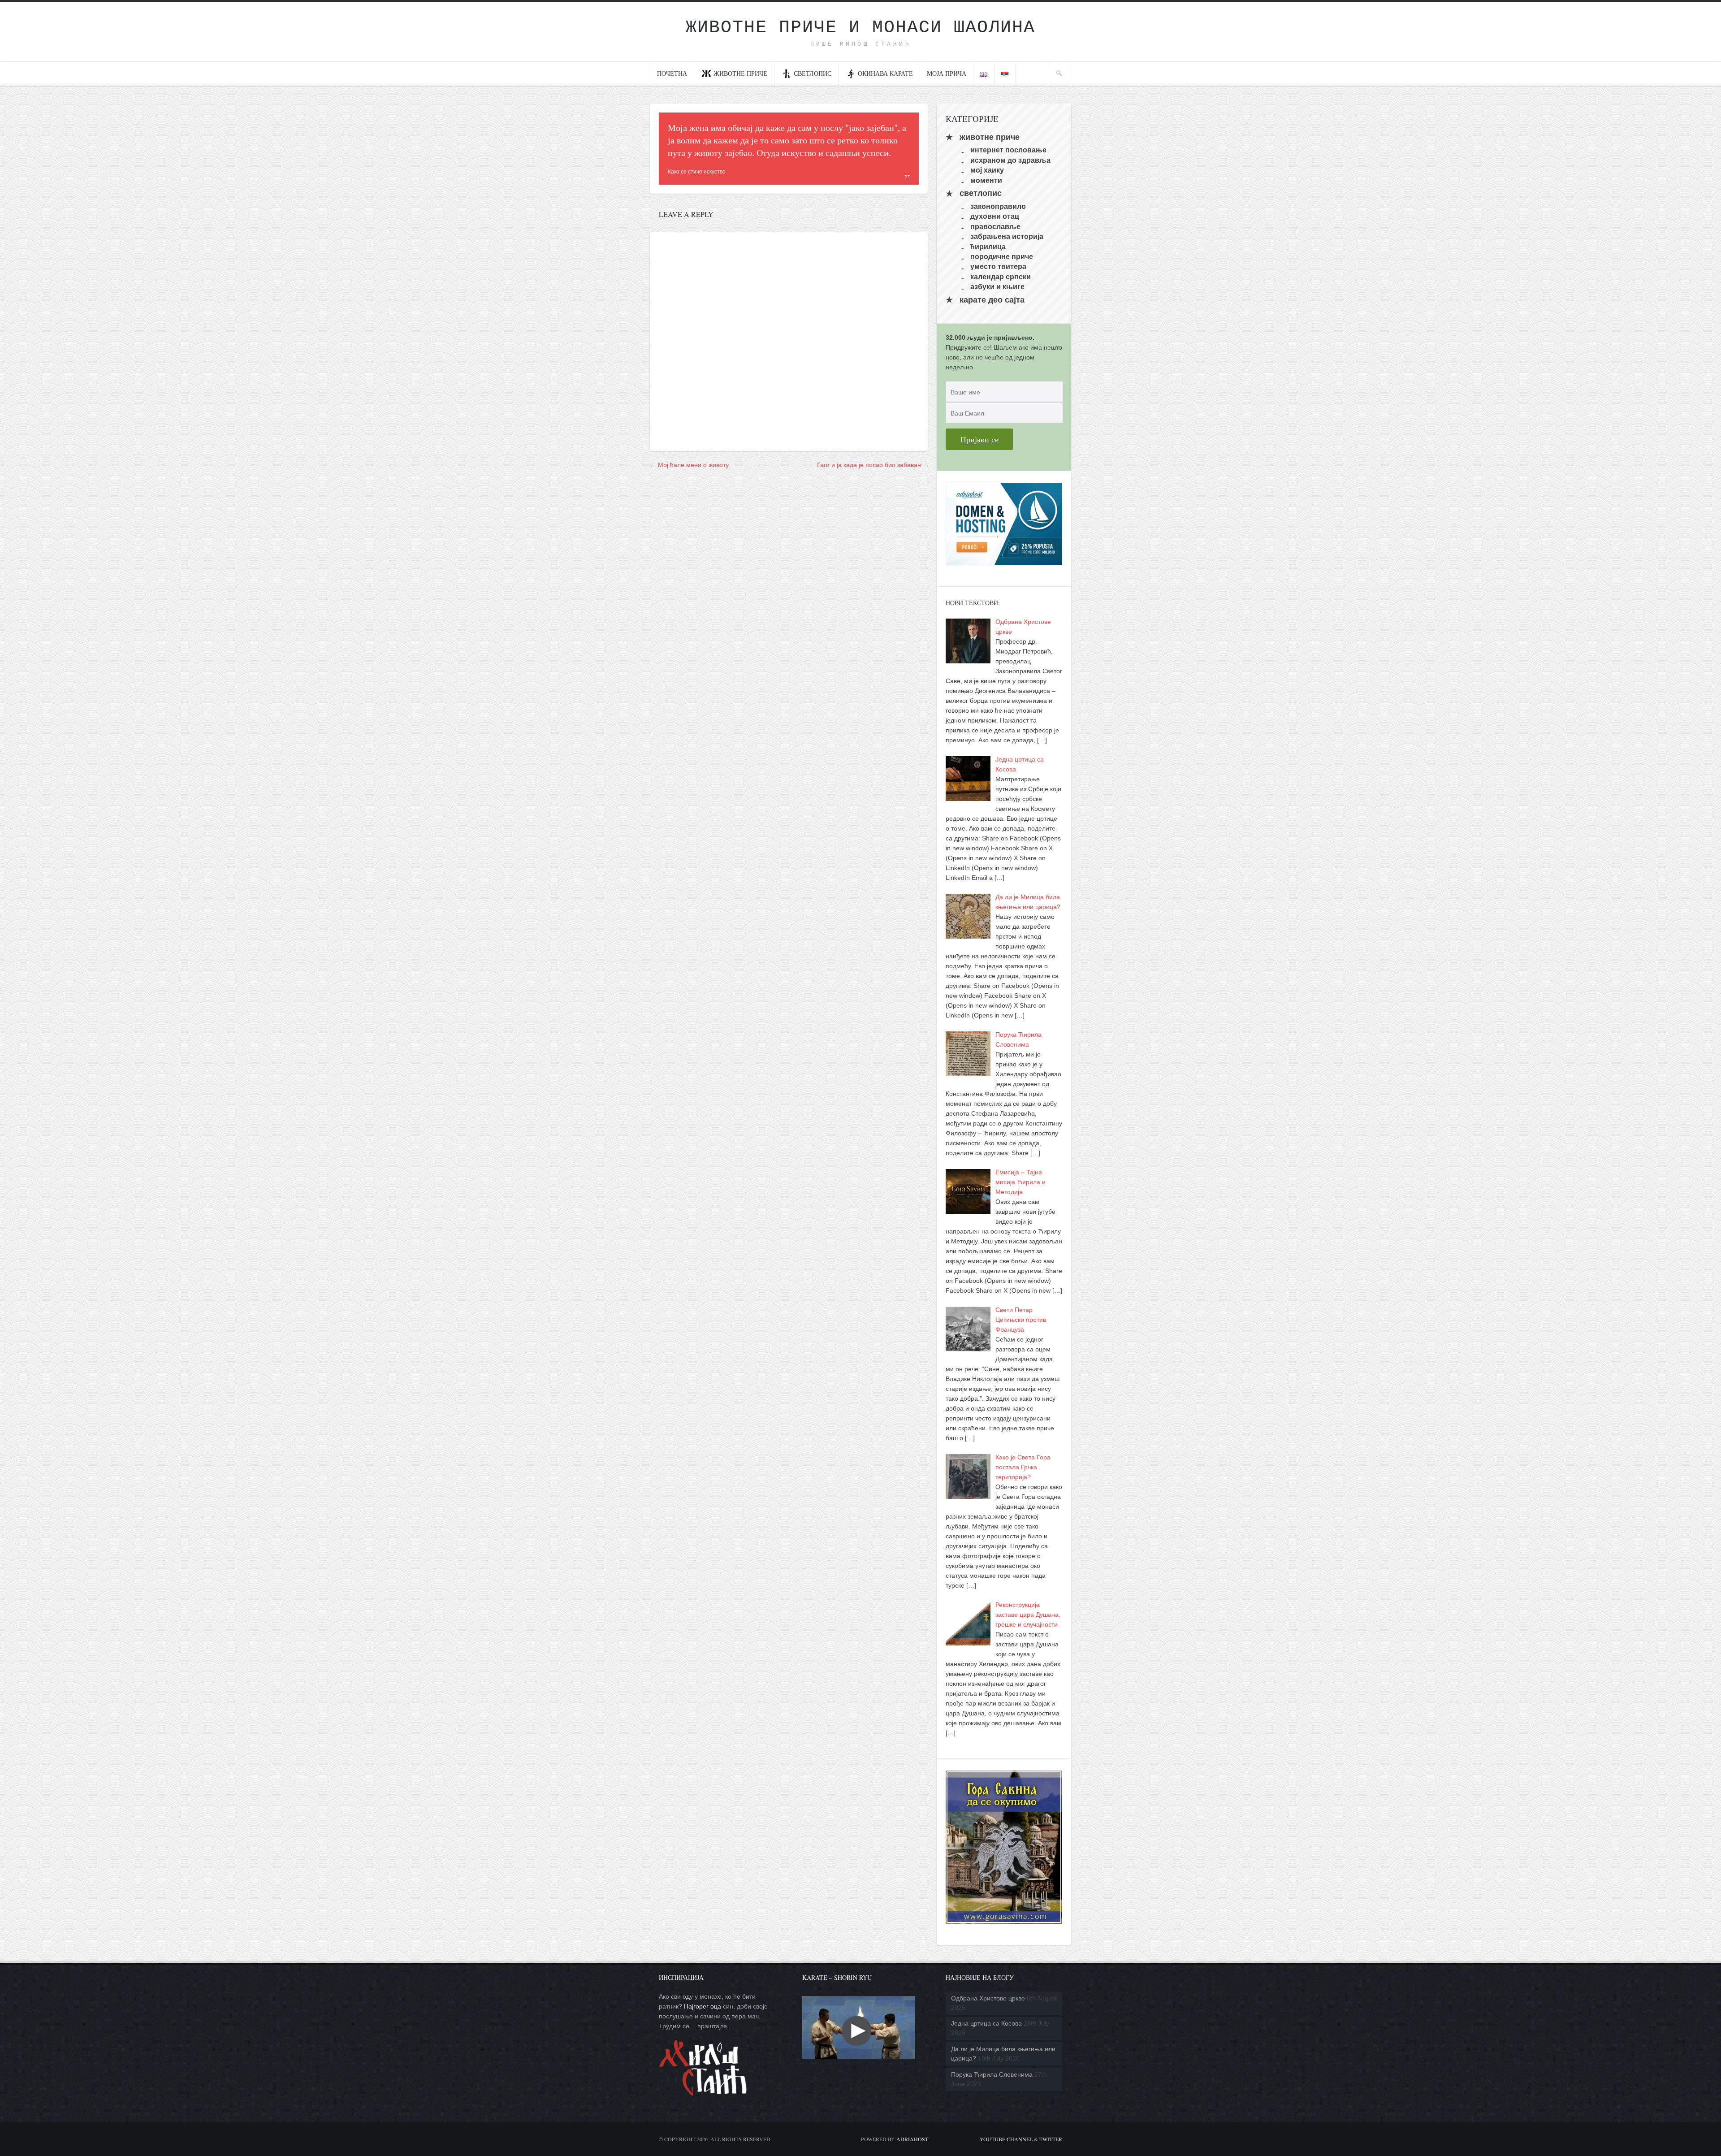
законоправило (998, 206)
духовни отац (995, 216)
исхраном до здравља (1010, 160)
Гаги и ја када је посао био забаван (869, 465)
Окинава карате (885, 73)
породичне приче (1002, 257)
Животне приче (740, 73)
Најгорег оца (703, 2006)
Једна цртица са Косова (986, 2023)
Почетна (672, 73)
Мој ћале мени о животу (693, 465)
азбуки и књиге (997, 287)
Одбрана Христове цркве (988, 1998)
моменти (986, 180)
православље (995, 226)
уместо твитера (998, 266)
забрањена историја (1007, 236)
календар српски (1001, 276)
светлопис (813, 73)
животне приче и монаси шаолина (860, 28)
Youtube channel (1006, 2139)
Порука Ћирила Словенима (992, 2074)
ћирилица (988, 246)
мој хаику (987, 170)
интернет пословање (1008, 150)
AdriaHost (912, 2139)
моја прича (947, 73)
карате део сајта (992, 300)
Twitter (1051, 2139)
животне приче (990, 137)
